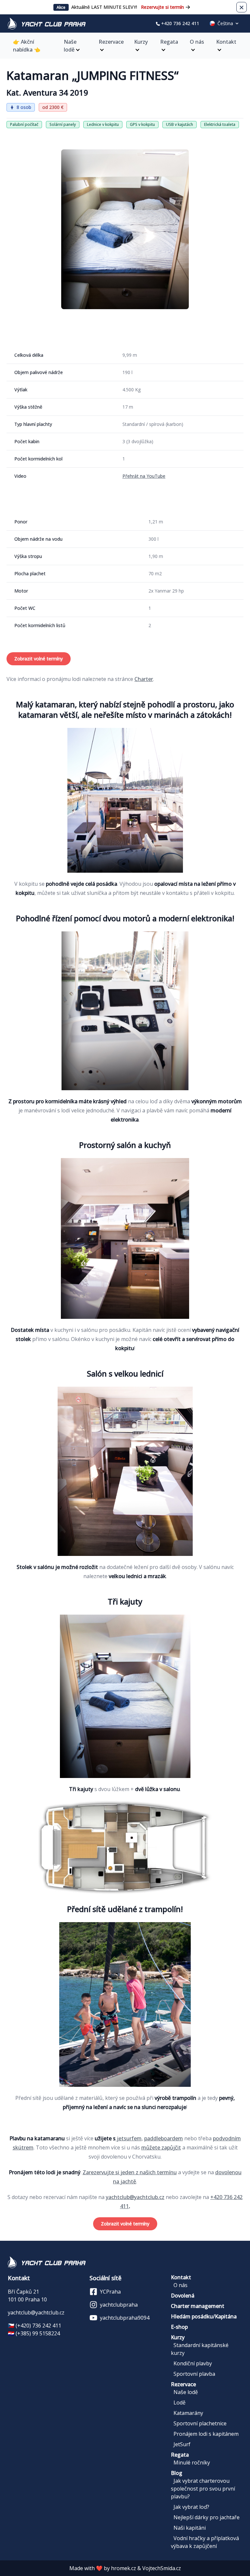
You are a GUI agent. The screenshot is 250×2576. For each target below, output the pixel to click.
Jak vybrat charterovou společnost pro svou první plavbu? (203, 2489)
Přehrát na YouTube (144, 476)
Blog (177, 2473)
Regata (169, 42)
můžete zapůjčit (161, 2147)
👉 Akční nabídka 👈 (27, 46)
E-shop (179, 2327)
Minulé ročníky (192, 2463)
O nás (197, 42)
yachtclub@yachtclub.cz (135, 2197)
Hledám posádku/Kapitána (204, 2316)
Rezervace (111, 42)
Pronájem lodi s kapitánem (206, 2434)
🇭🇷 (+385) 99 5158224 (34, 2333)
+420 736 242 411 (180, 23)
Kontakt (226, 42)
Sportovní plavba (194, 2374)
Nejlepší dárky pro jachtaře (207, 2517)
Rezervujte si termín (162, 7)
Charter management (198, 2306)
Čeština (225, 23)
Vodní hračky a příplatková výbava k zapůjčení (205, 2542)
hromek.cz (124, 2568)
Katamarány (188, 2413)
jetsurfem (129, 2138)
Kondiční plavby (193, 2363)
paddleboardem (164, 2138)
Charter (144, 679)
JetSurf (182, 2444)
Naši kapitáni (190, 2528)
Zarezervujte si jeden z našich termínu (130, 2172)
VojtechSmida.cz (162, 2568)
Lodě (180, 2403)
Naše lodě (70, 46)
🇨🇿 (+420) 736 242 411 (35, 2326)
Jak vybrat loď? (191, 2507)
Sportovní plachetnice (200, 2423)
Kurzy (141, 42)
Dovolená (183, 2296)
